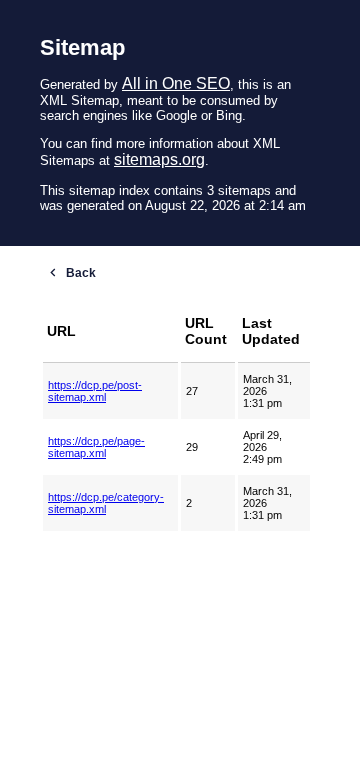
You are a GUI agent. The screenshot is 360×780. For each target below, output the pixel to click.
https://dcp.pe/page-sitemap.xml (96, 447)
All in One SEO (176, 83)
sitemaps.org (159, 159)
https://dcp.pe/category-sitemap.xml (106, 503)
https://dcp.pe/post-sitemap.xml (95, 391)
